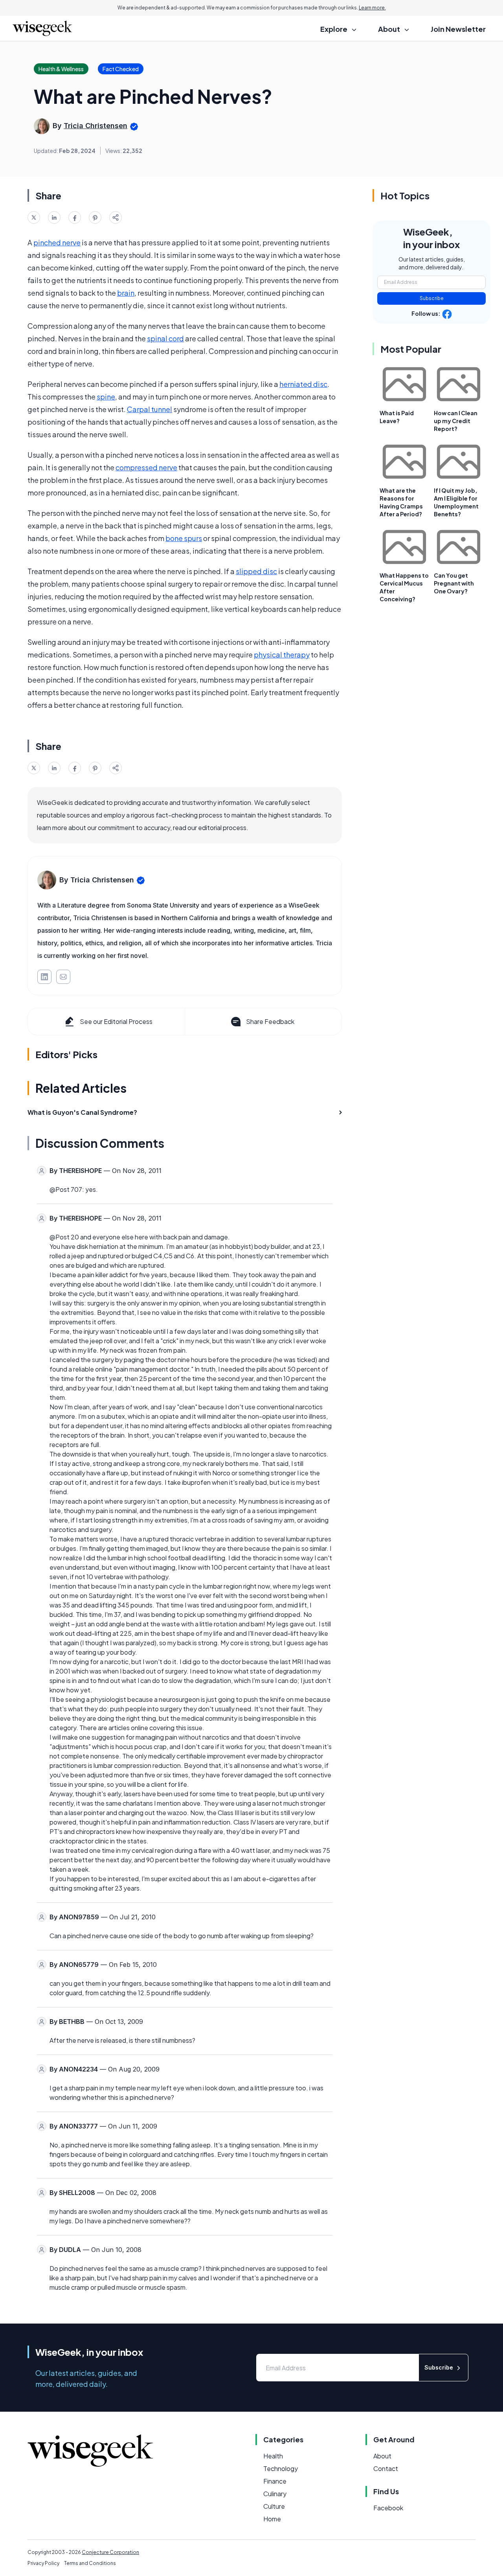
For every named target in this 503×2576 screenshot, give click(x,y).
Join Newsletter (458, 29)
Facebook (388, 2508)
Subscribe (432, 298)
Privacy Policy (43, 2563)
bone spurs (184, 538)
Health (273, 2456)
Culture (274, 2506)
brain (126, 293)
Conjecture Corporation (110, 2552)
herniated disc (303, 384)
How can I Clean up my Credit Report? (456, 421)
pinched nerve (57, 242)
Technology (281, 2468)
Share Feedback (270, 1021)
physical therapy (282, 655)
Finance (275, 2481)
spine (106, 397)
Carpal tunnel (150, 409)
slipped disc (256, 571)
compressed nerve (146, 467)
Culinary (275, 2494)
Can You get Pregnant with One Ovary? (454, 583)
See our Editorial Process (116, 1021)
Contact (386, 2468)
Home (272, 2519)
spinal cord (165, 338)
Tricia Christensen (95, 126)
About (382, 2456)
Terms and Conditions (90, 2563)
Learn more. (372, 8)
